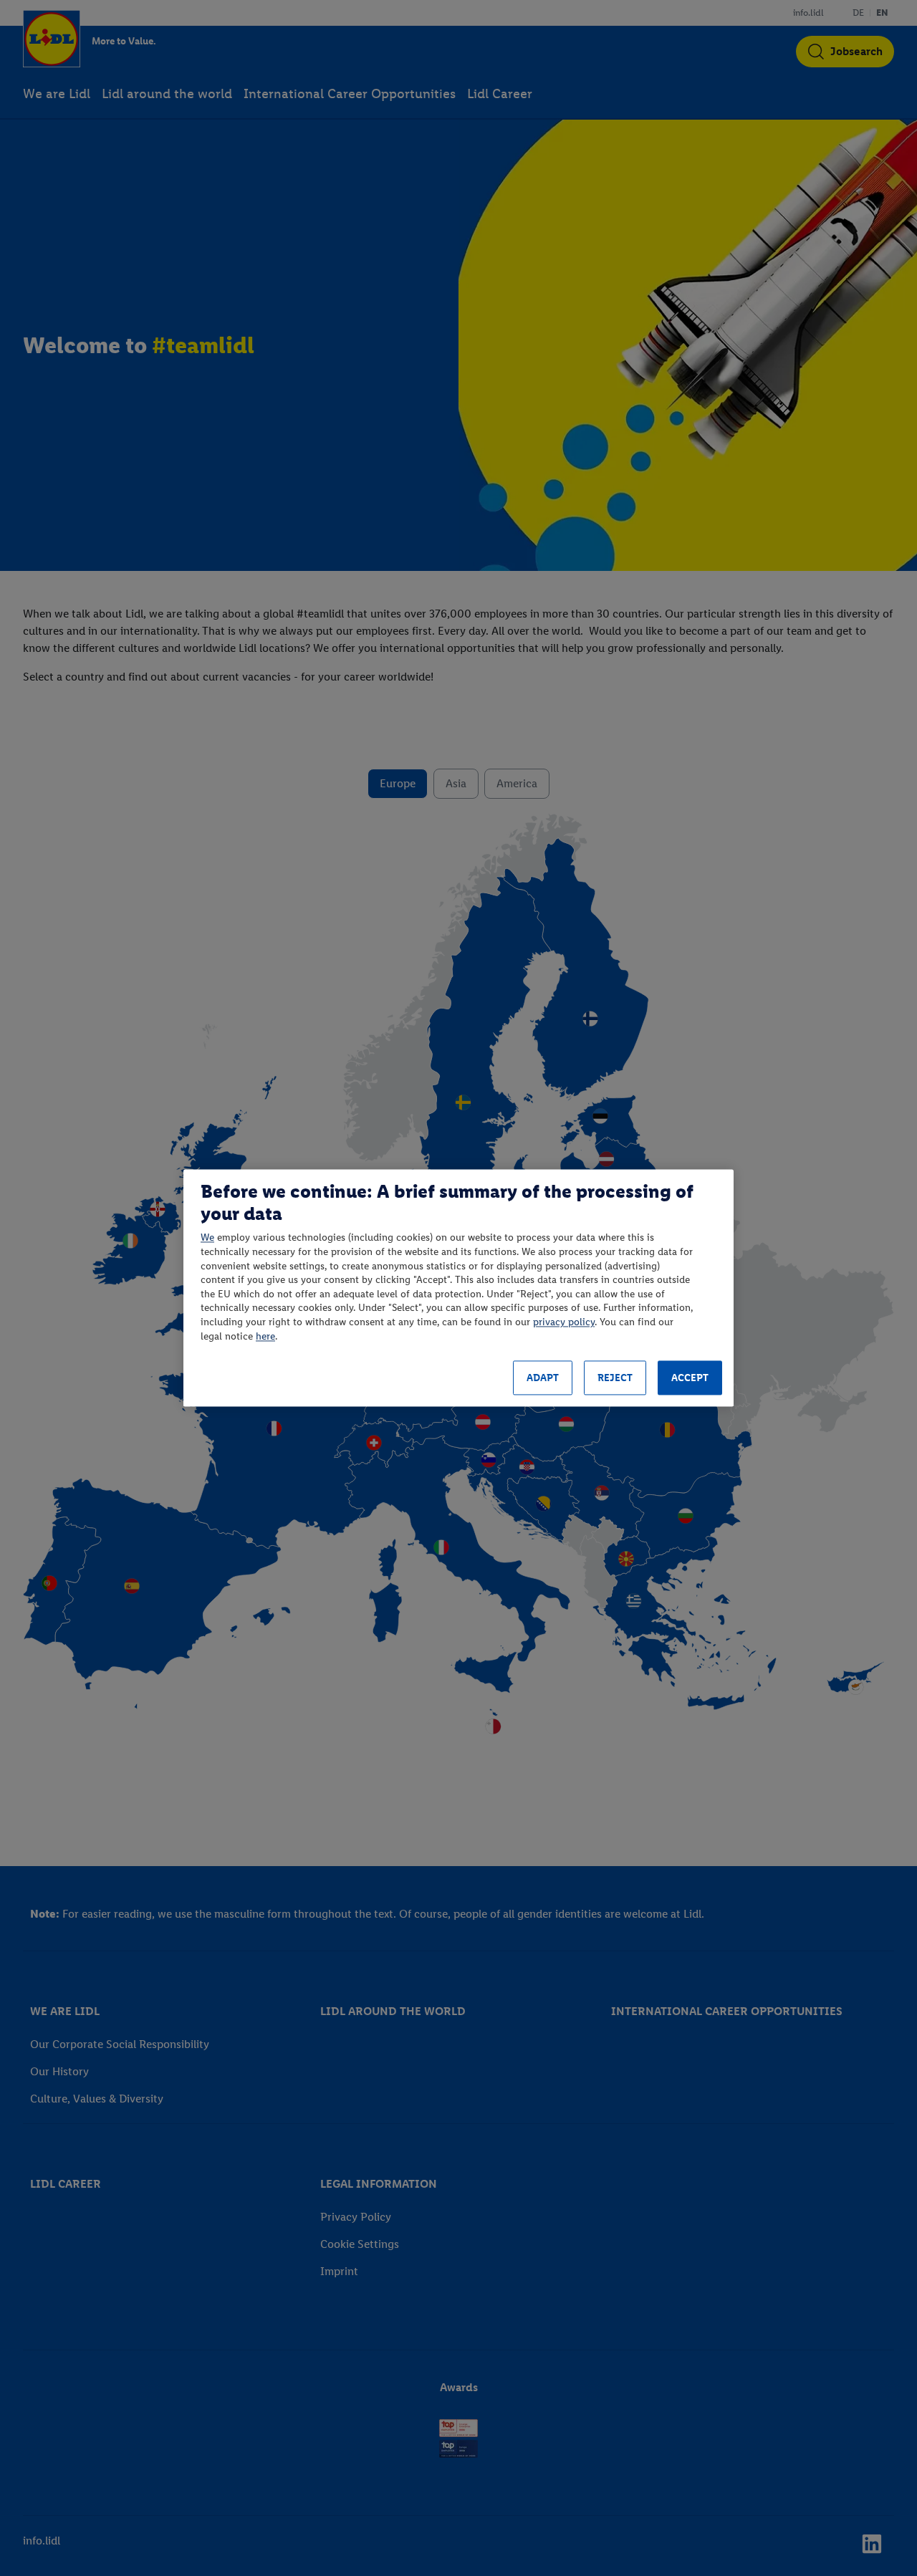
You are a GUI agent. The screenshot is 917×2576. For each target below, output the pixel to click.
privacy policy (564, 1322)
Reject (615, 1378)
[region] (458, 1288)
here (265, 1336)
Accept (690, 1378)
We (207, 1238)
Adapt (543, 1378)
